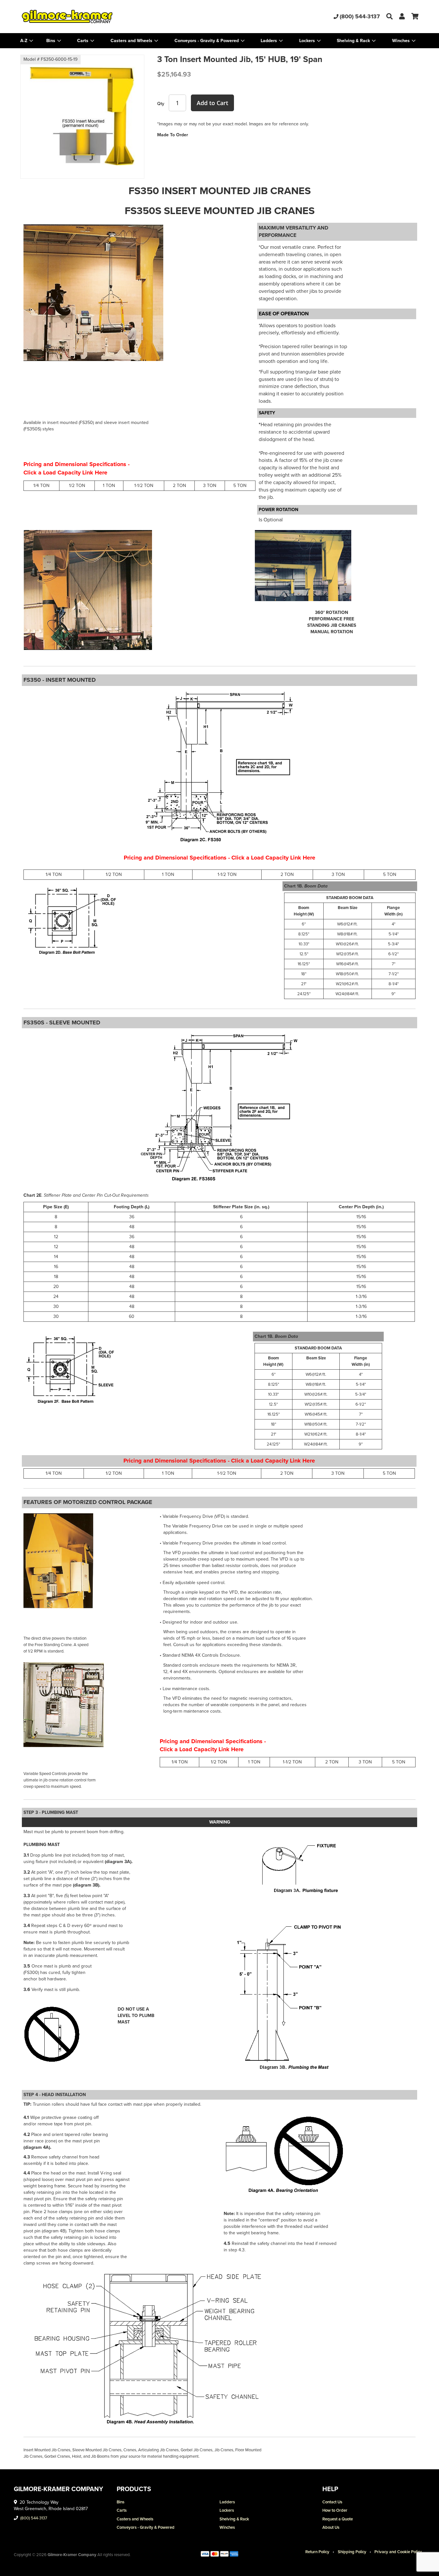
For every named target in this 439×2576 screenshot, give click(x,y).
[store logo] (87, 17)
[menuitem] (54, 41)
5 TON (240, 486)
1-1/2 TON (144, 486)
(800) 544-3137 (360, 16)
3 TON (210, 486)
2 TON (179, 486)
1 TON (109, 486)
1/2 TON (77, 486)
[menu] (219, 41)
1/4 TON (41, 486)
